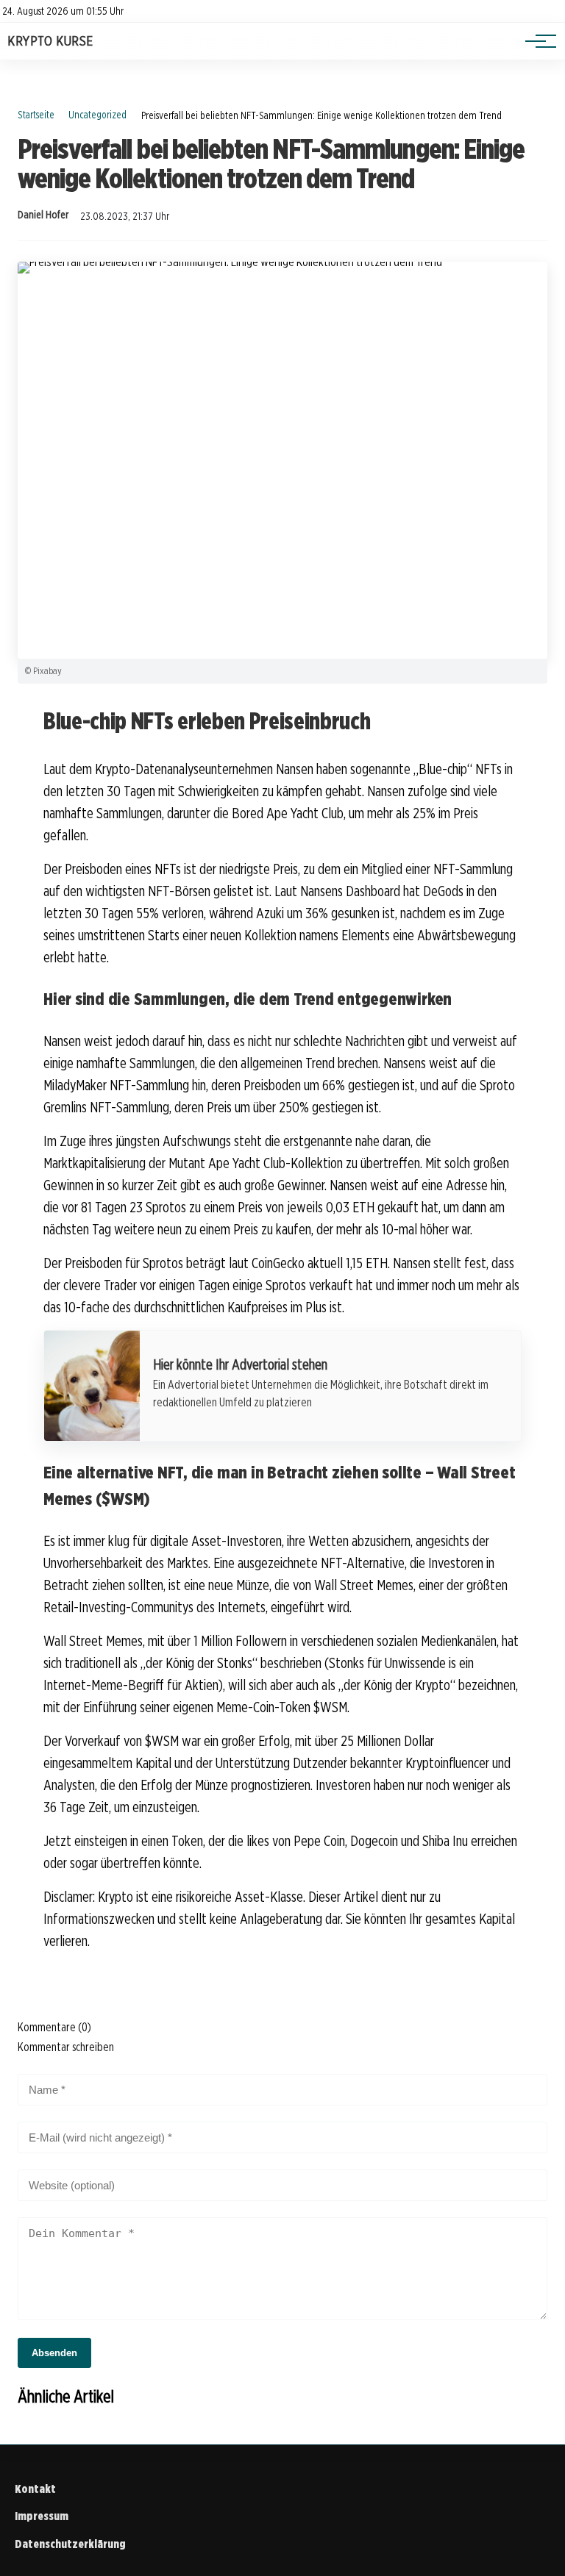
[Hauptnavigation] (536, 41)
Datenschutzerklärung (70, 2544)
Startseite (36, 114)
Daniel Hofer (43, 215)
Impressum (42, 2516)
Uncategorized (97, 114)
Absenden (54, 2353)
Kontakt (35, 2489)
